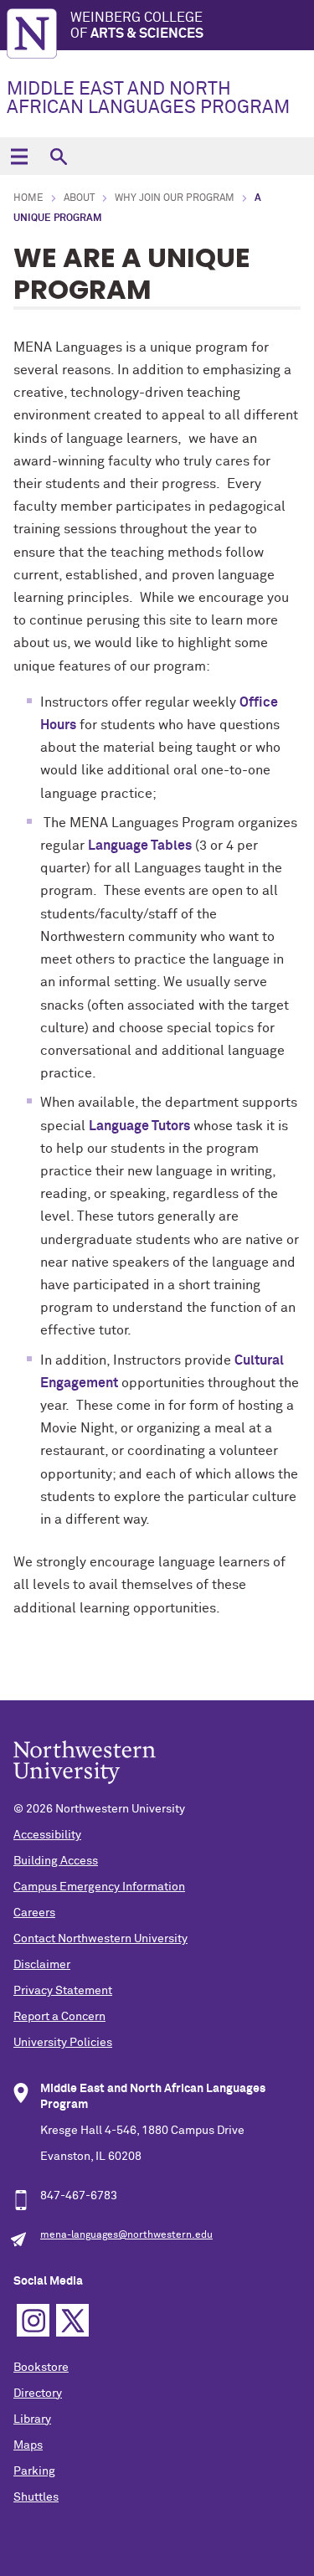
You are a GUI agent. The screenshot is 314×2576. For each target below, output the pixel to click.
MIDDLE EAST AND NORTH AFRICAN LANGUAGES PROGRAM (148, 99)
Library (32, 2419)
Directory (38, 2393)
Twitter (72, 2320)
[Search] (58, 156)
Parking (34, 2471)
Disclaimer (42, 1965)
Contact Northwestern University (100, 1939)
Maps (28, 2445)
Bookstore (41, 2368)
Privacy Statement (63, 1991)
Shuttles (36, 2497)
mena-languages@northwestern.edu (126, 2235)
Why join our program (175, 198)
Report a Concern (59, 2017)
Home (28, 198)
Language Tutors (139, 1126)
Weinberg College (137, 26)
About (79, 198)
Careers (34, 1913)
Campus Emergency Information (99, 1887)
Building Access (56, 1861)
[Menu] (19, 156)
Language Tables (140, 846)
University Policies (63, 2043)
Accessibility (47, 1835)
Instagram (33, 2320)
